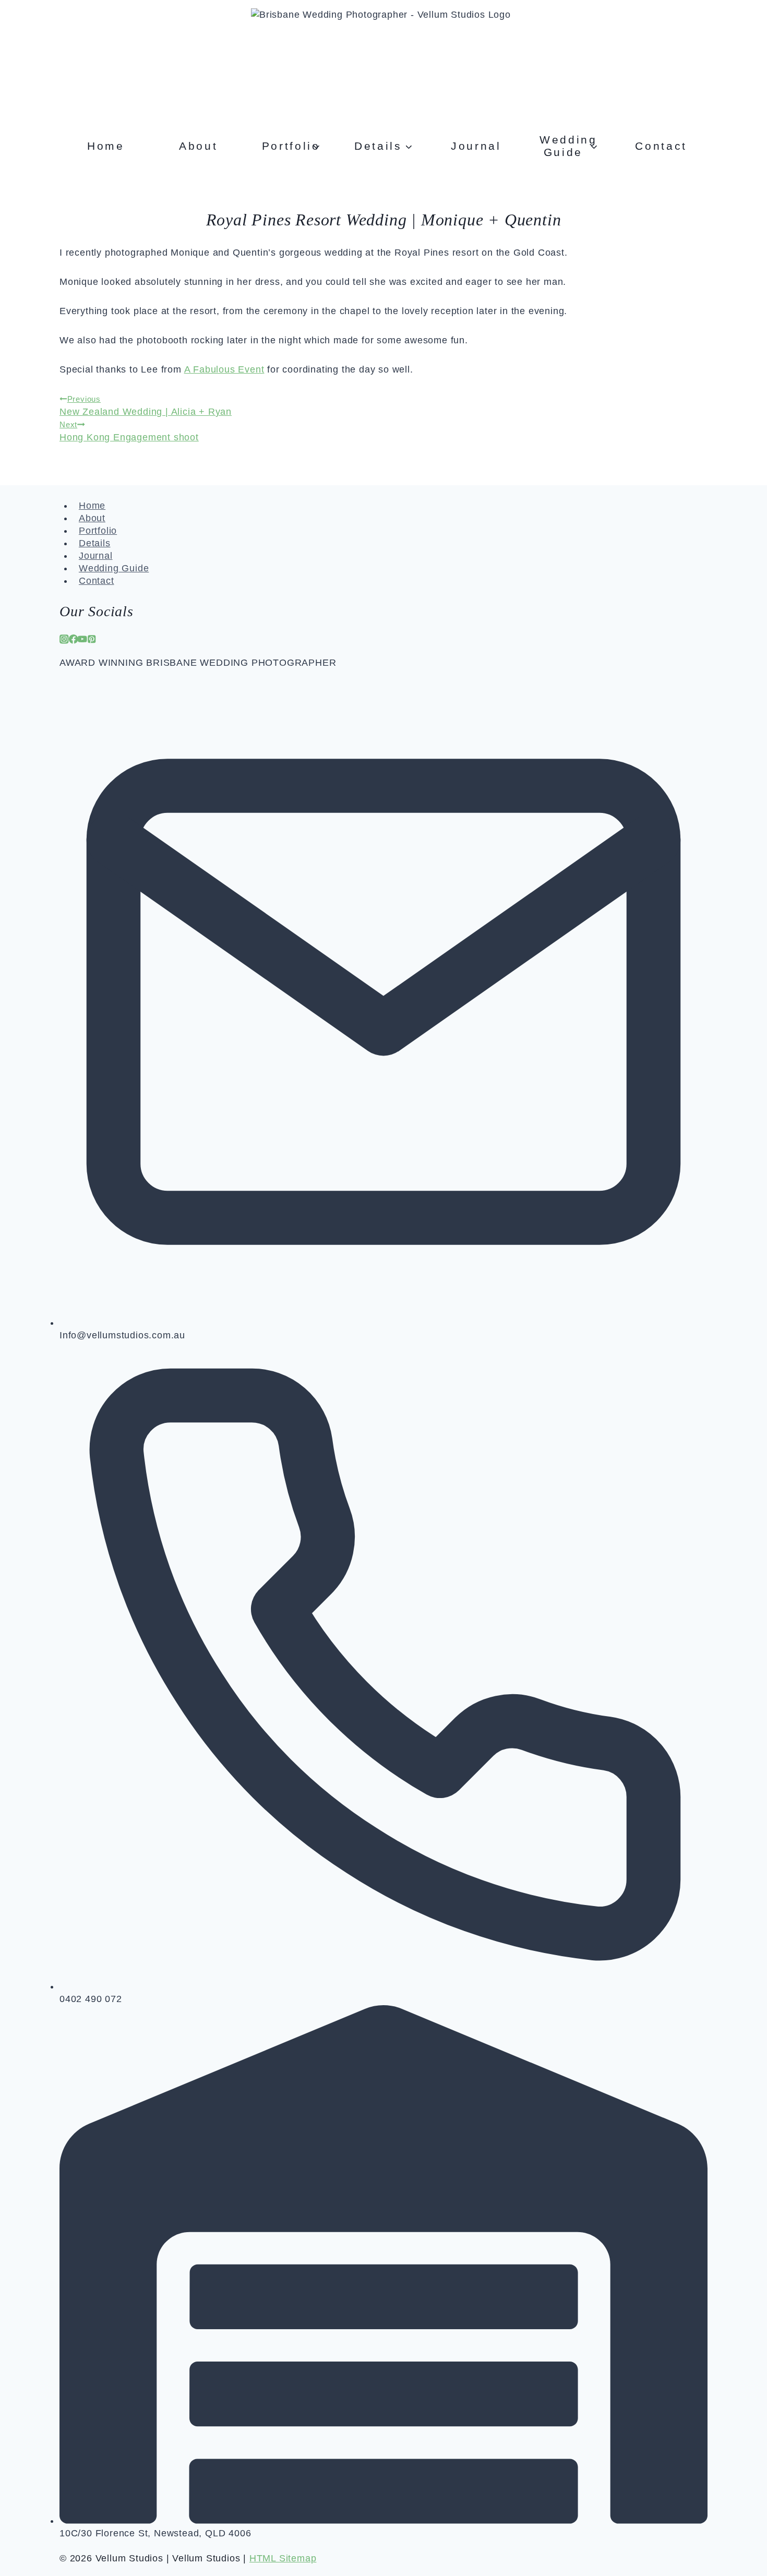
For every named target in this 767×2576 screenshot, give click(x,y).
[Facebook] (74, 641)
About (198, 146)
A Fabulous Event (224, 369)
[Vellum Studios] (383, 61)
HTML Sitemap (283, 2558)
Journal (476, 146)
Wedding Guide (114, 568)
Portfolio (98, 531)
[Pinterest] (92, 641)
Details (95, 543)
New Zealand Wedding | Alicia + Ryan (146, 406)
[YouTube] (82, 641)
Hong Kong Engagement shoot (129, 432)
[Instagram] (64, 641)
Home (106, 146)
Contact (661, 146)
